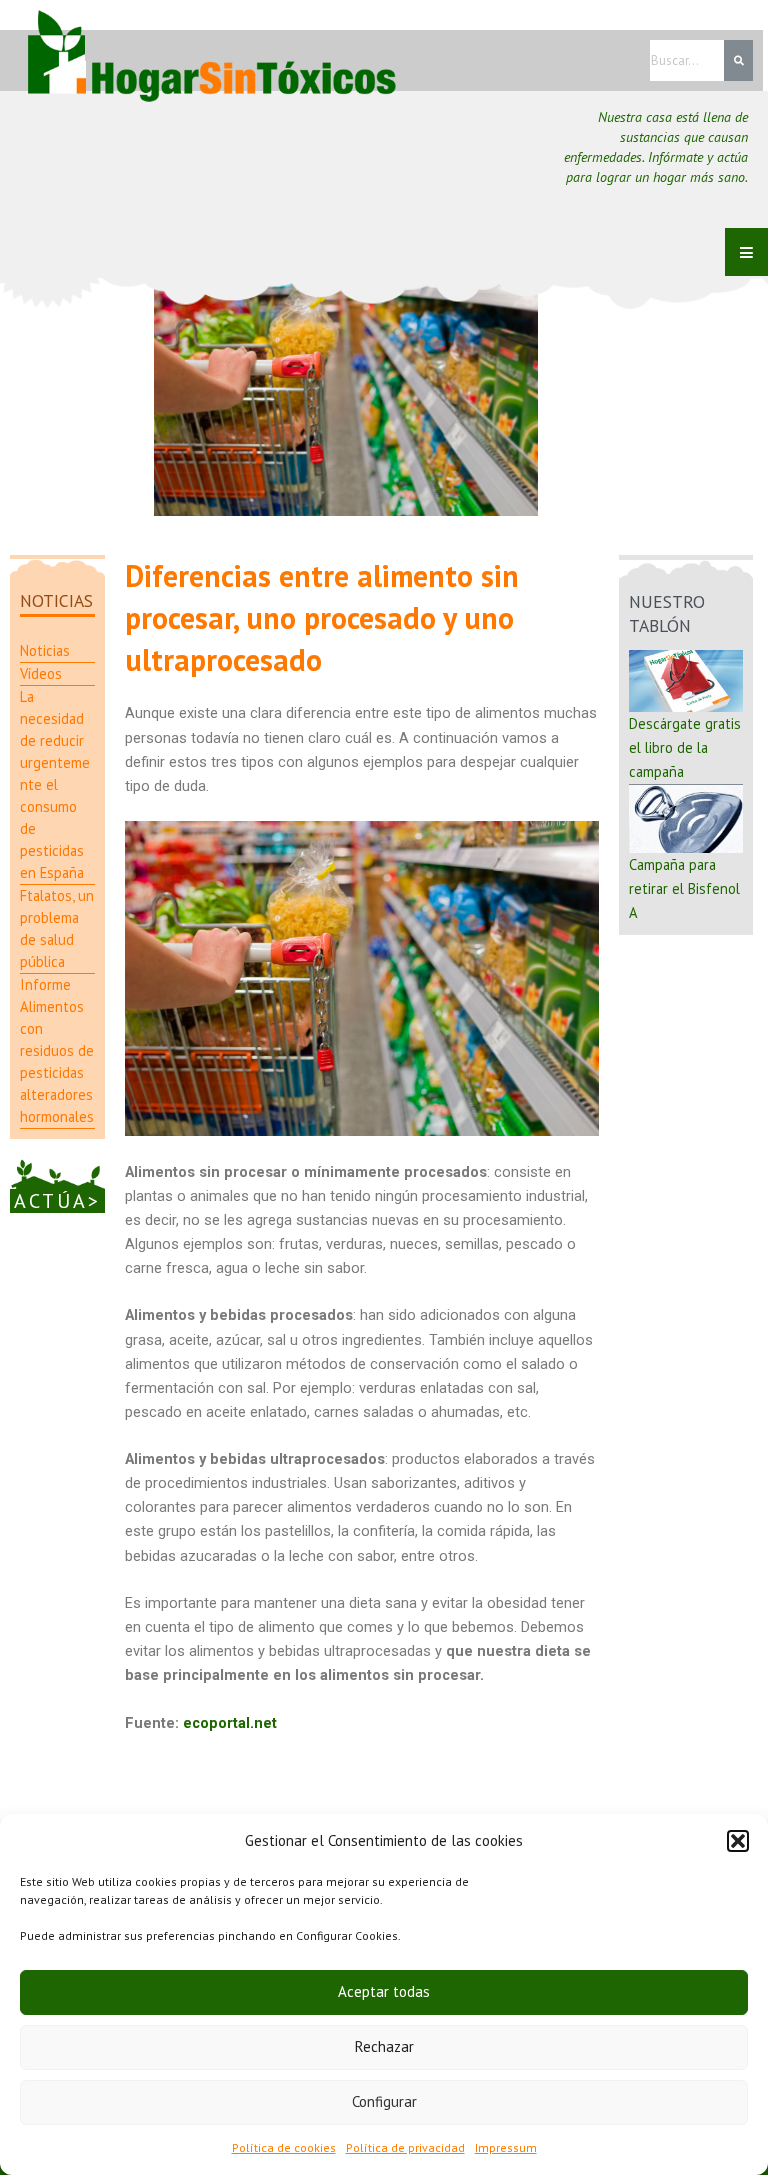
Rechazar (384, 2046)
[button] (738, 1841)
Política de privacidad (405, 2147)
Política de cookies (284, 2147)
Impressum (506, 2147)
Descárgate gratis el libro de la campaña (685, 747)
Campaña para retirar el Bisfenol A (684, 888)
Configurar (384, 2101)
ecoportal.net (230, 1723)
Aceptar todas (384, 1991)
